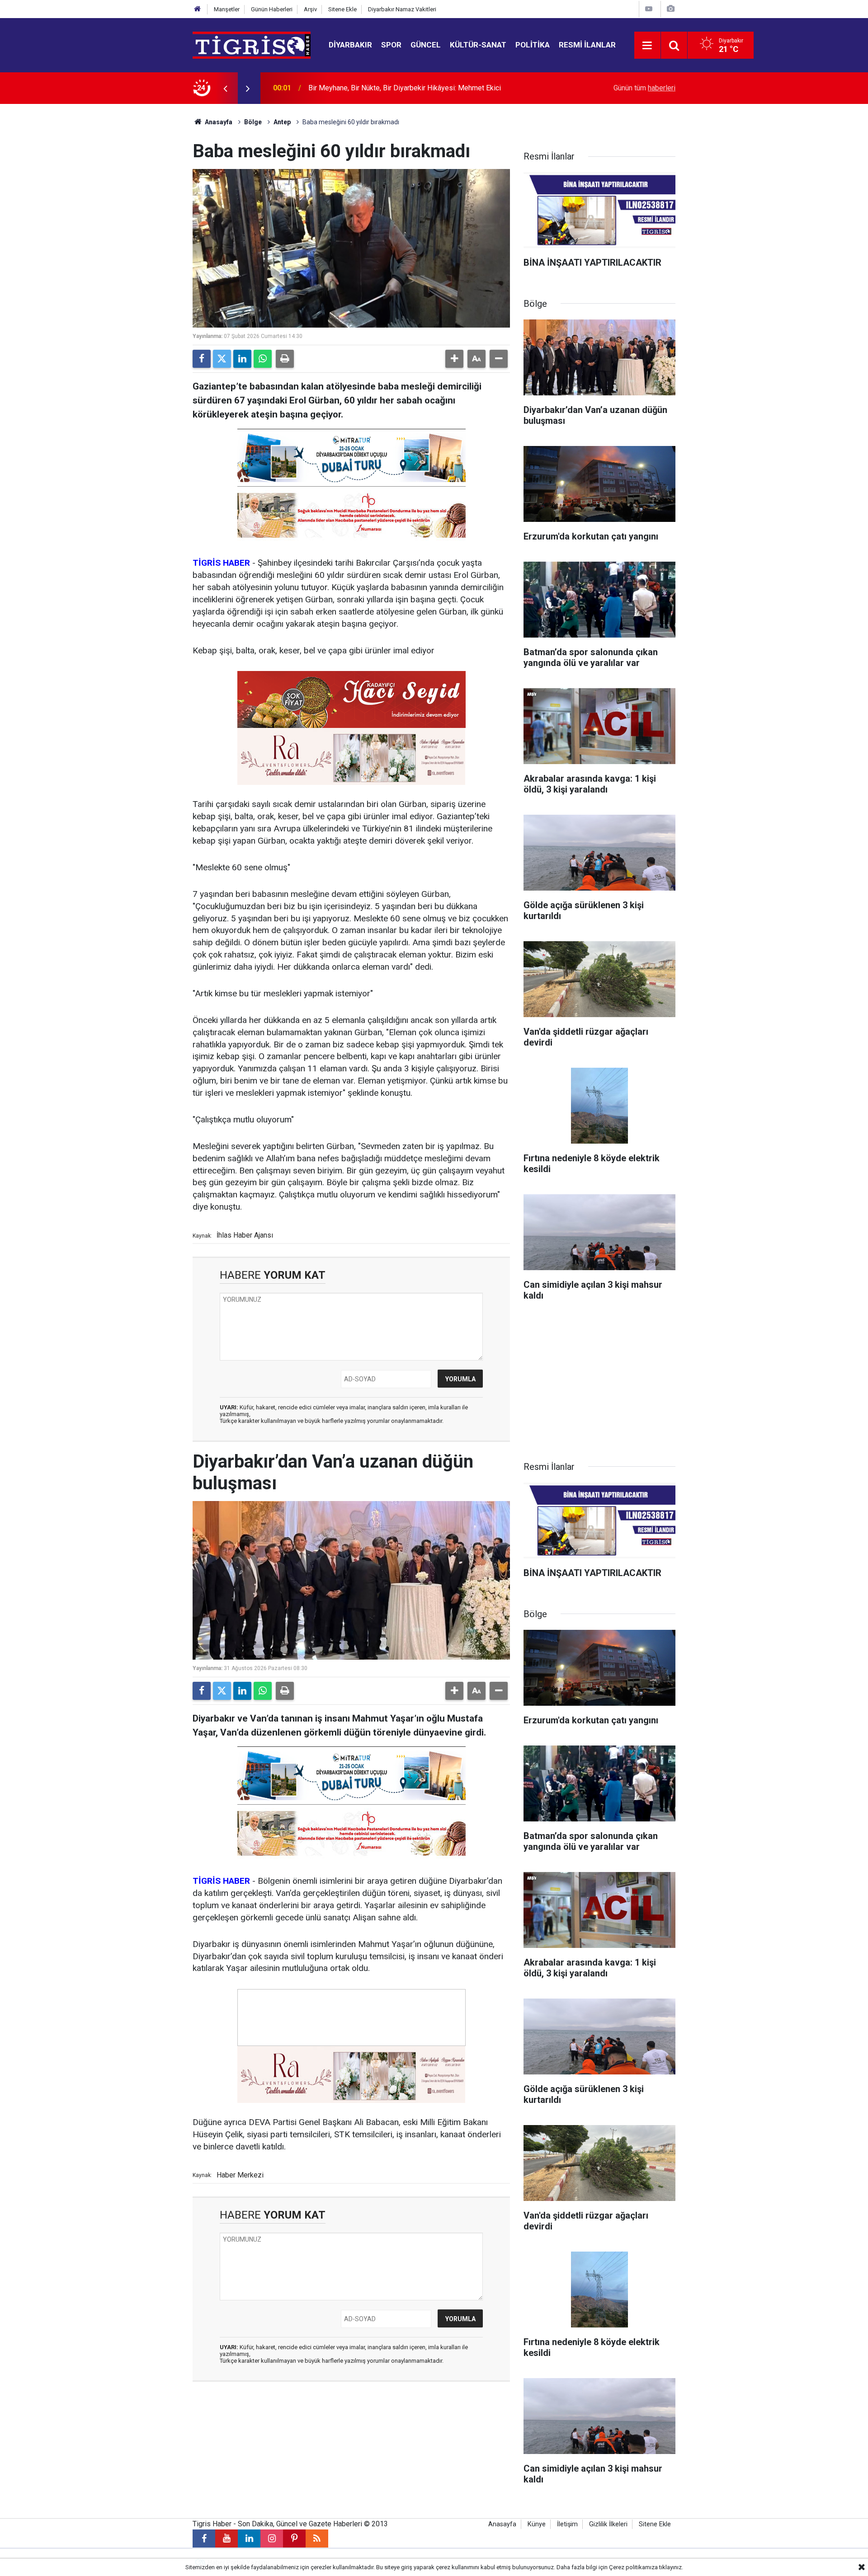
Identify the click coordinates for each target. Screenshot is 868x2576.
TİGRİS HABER (221, 563)
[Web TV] (649, 9)
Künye (537, 2524)
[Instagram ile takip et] (272, 2538)
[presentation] (225, 88)
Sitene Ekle (342, 9)
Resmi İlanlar (587, 45)
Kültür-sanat (478, 45)
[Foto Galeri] (670, 9)
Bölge (253, 122)
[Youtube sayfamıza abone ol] (226, 2538)
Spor (391, 45)
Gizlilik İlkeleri (608, 2524)
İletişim (567, 2524)
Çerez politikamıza (633, 2567)
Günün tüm (644, 88)
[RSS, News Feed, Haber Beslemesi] (317, 2538)
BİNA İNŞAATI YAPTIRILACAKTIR (361, 88)
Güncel (426, 45)
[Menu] (647, 46)
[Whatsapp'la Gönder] (263, 359)
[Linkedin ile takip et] (249, 2538)
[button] (454, 359)
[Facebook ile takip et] (204, 2538)
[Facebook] (202, 359)
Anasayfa (218, 122)
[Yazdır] (285, 359)
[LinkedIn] (242, 359)
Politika (533, 45)
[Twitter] (222, 359)
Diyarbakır (350, 45)
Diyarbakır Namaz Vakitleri (402, 9)
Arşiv (310, 9)
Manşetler (227, 9)
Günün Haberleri (272, 9)
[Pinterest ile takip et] (294, 2538)
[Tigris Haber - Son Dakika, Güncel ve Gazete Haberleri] (252, 45)
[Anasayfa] (198, 9)
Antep (282, 122)
